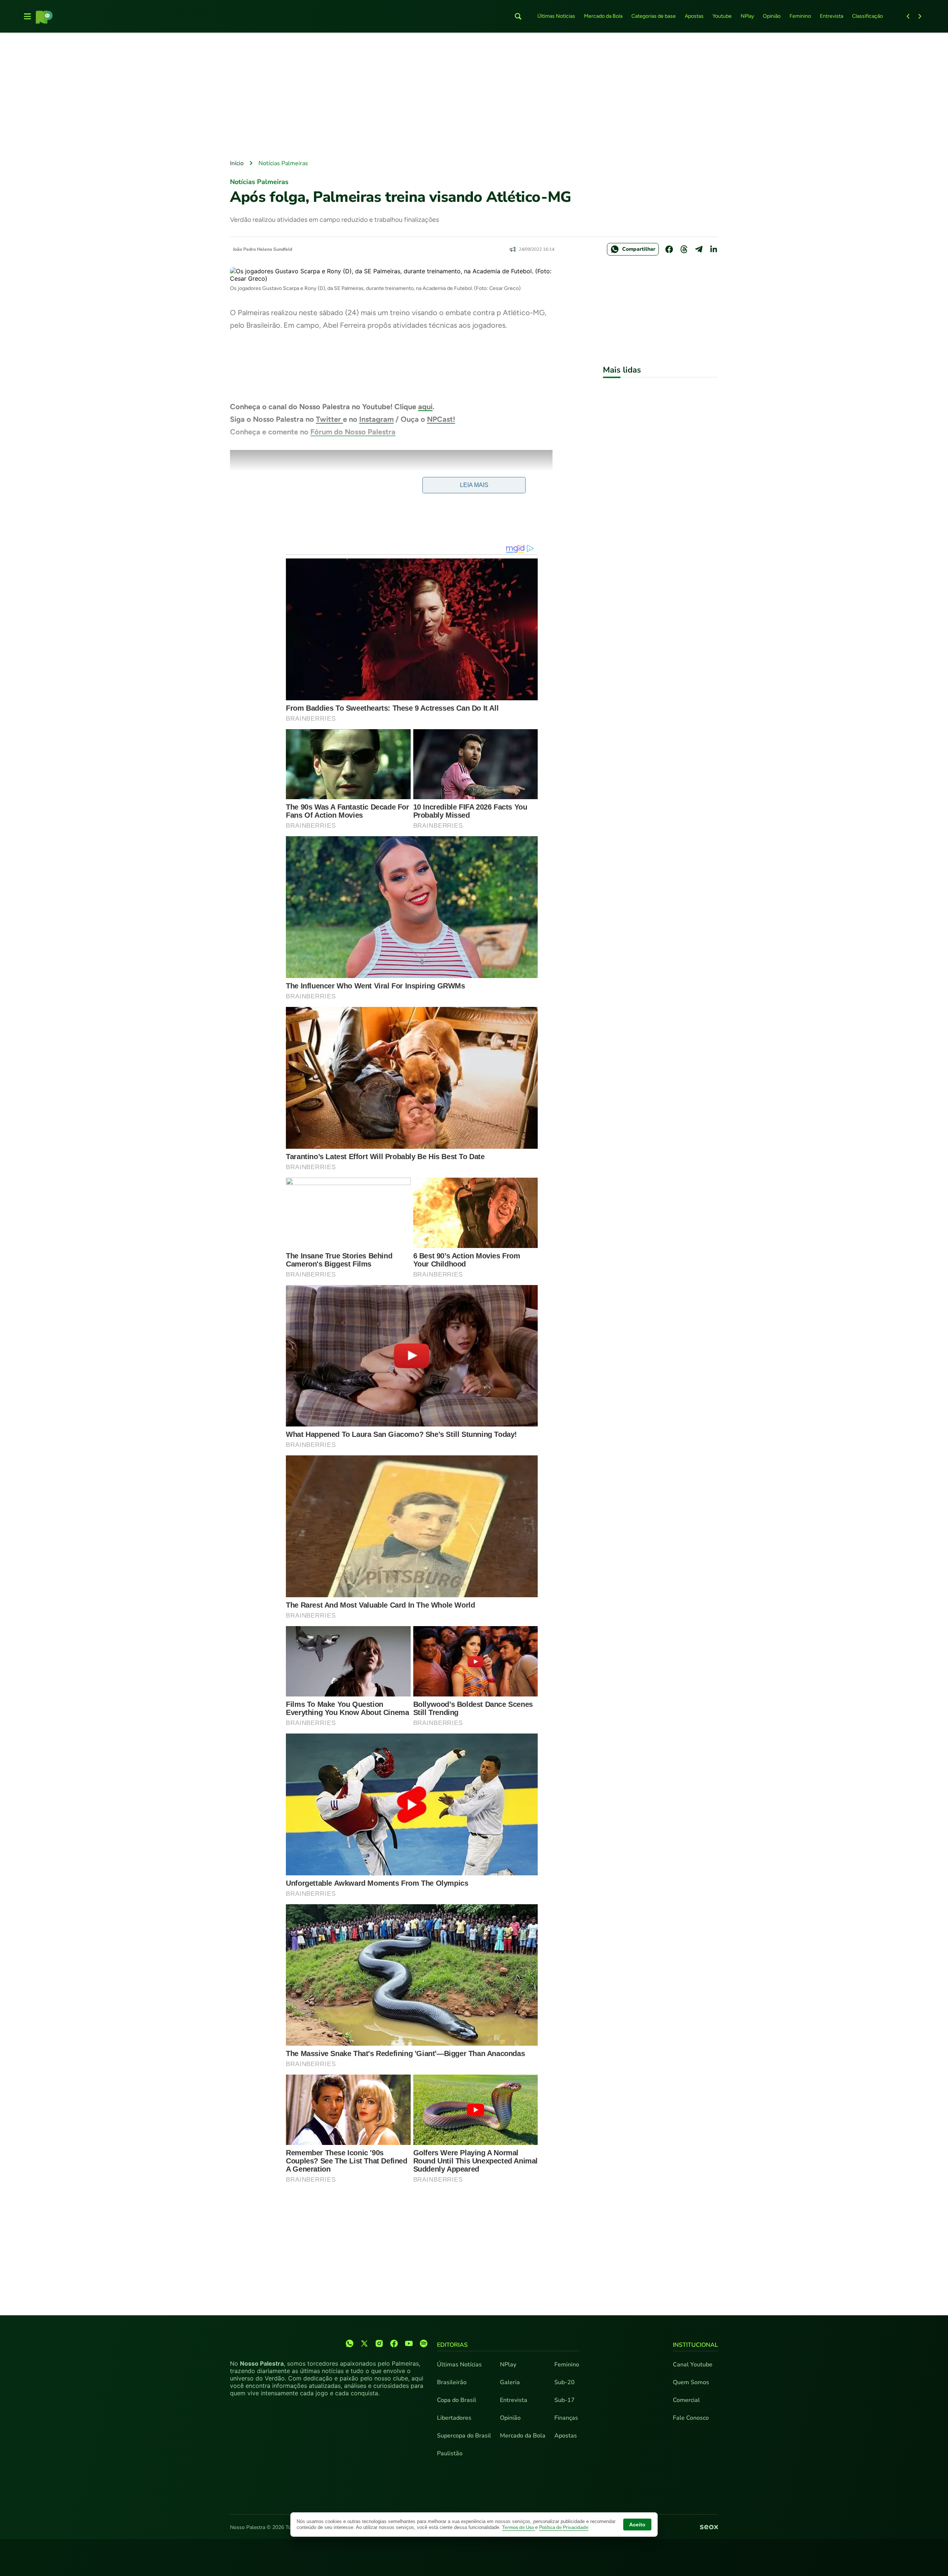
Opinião (772, 16)
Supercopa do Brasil (464, 2436)
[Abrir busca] (518, 16)
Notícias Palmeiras (283, 163)
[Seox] (709, 2527)
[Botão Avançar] (920, 16)
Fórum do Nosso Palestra (353, 432)
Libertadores (454, 2418)
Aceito (637, 2525)
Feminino (800, 16)
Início (237, 163)
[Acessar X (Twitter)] (364, 2343)
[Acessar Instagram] (379, 2343)
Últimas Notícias (556, 16)
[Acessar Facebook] (394, 2343)
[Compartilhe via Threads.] (684, 249)
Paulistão (450, 2453)
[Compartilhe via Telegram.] (699, 249)
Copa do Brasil (457, 2400)
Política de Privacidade (564, 2527)
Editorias (452, 2345)
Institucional (695, 2345)
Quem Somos (691, 2382)
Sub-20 (565, 2382)
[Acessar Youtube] (409, 2343)
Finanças (566, 2418)
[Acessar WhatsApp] (350, 2343)
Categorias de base (654, 16)
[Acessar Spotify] (424, 2343)
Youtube (722, 16)
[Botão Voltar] (908, 16)
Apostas (694, 16)
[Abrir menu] (27, 16)
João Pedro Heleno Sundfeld (263, 249)
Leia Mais (474, 485)
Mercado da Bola (603, 16)
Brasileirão (452, 2382)
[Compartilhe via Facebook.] (669, 249)
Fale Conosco (691, 2418)
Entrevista (832, 16)
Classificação (867, 16)
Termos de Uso (519, 2527)
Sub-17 (565, 2400)
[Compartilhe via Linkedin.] (714, 249)
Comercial (686, 2400)
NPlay (747, 16)
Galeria (510, 2382)
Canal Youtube (693, 2365)
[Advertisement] (474, 97)
